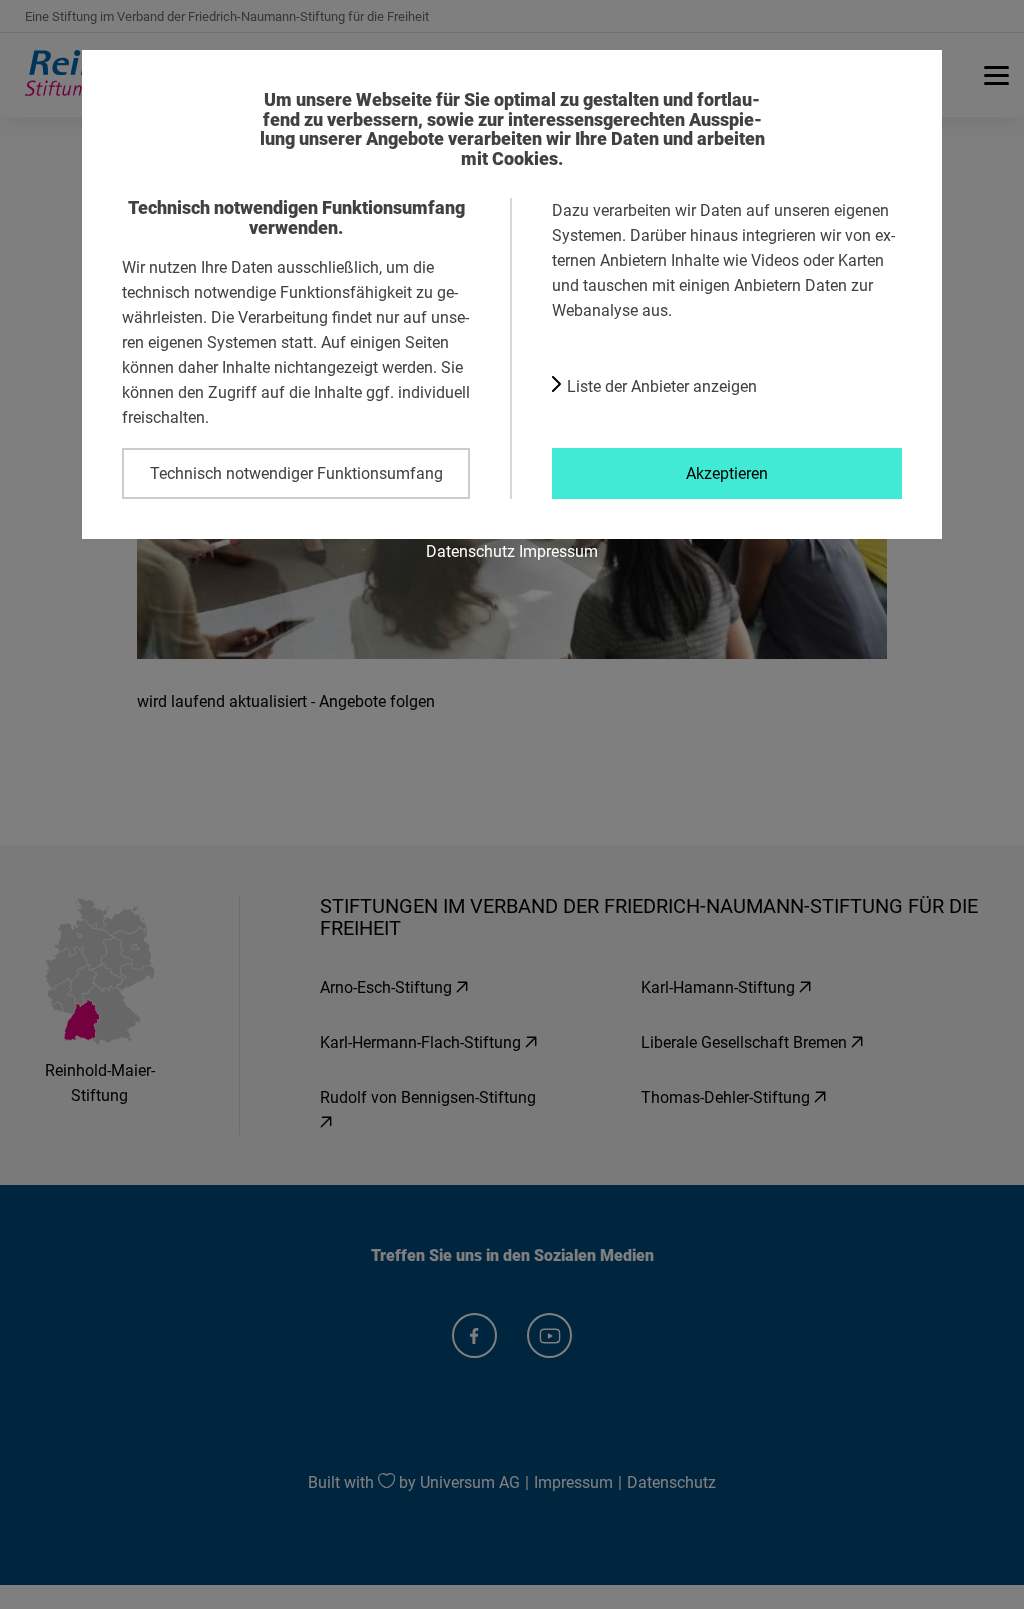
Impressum (558, 551)
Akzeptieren (727, 473)
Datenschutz (470, 551)
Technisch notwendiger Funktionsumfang (296, 473)
